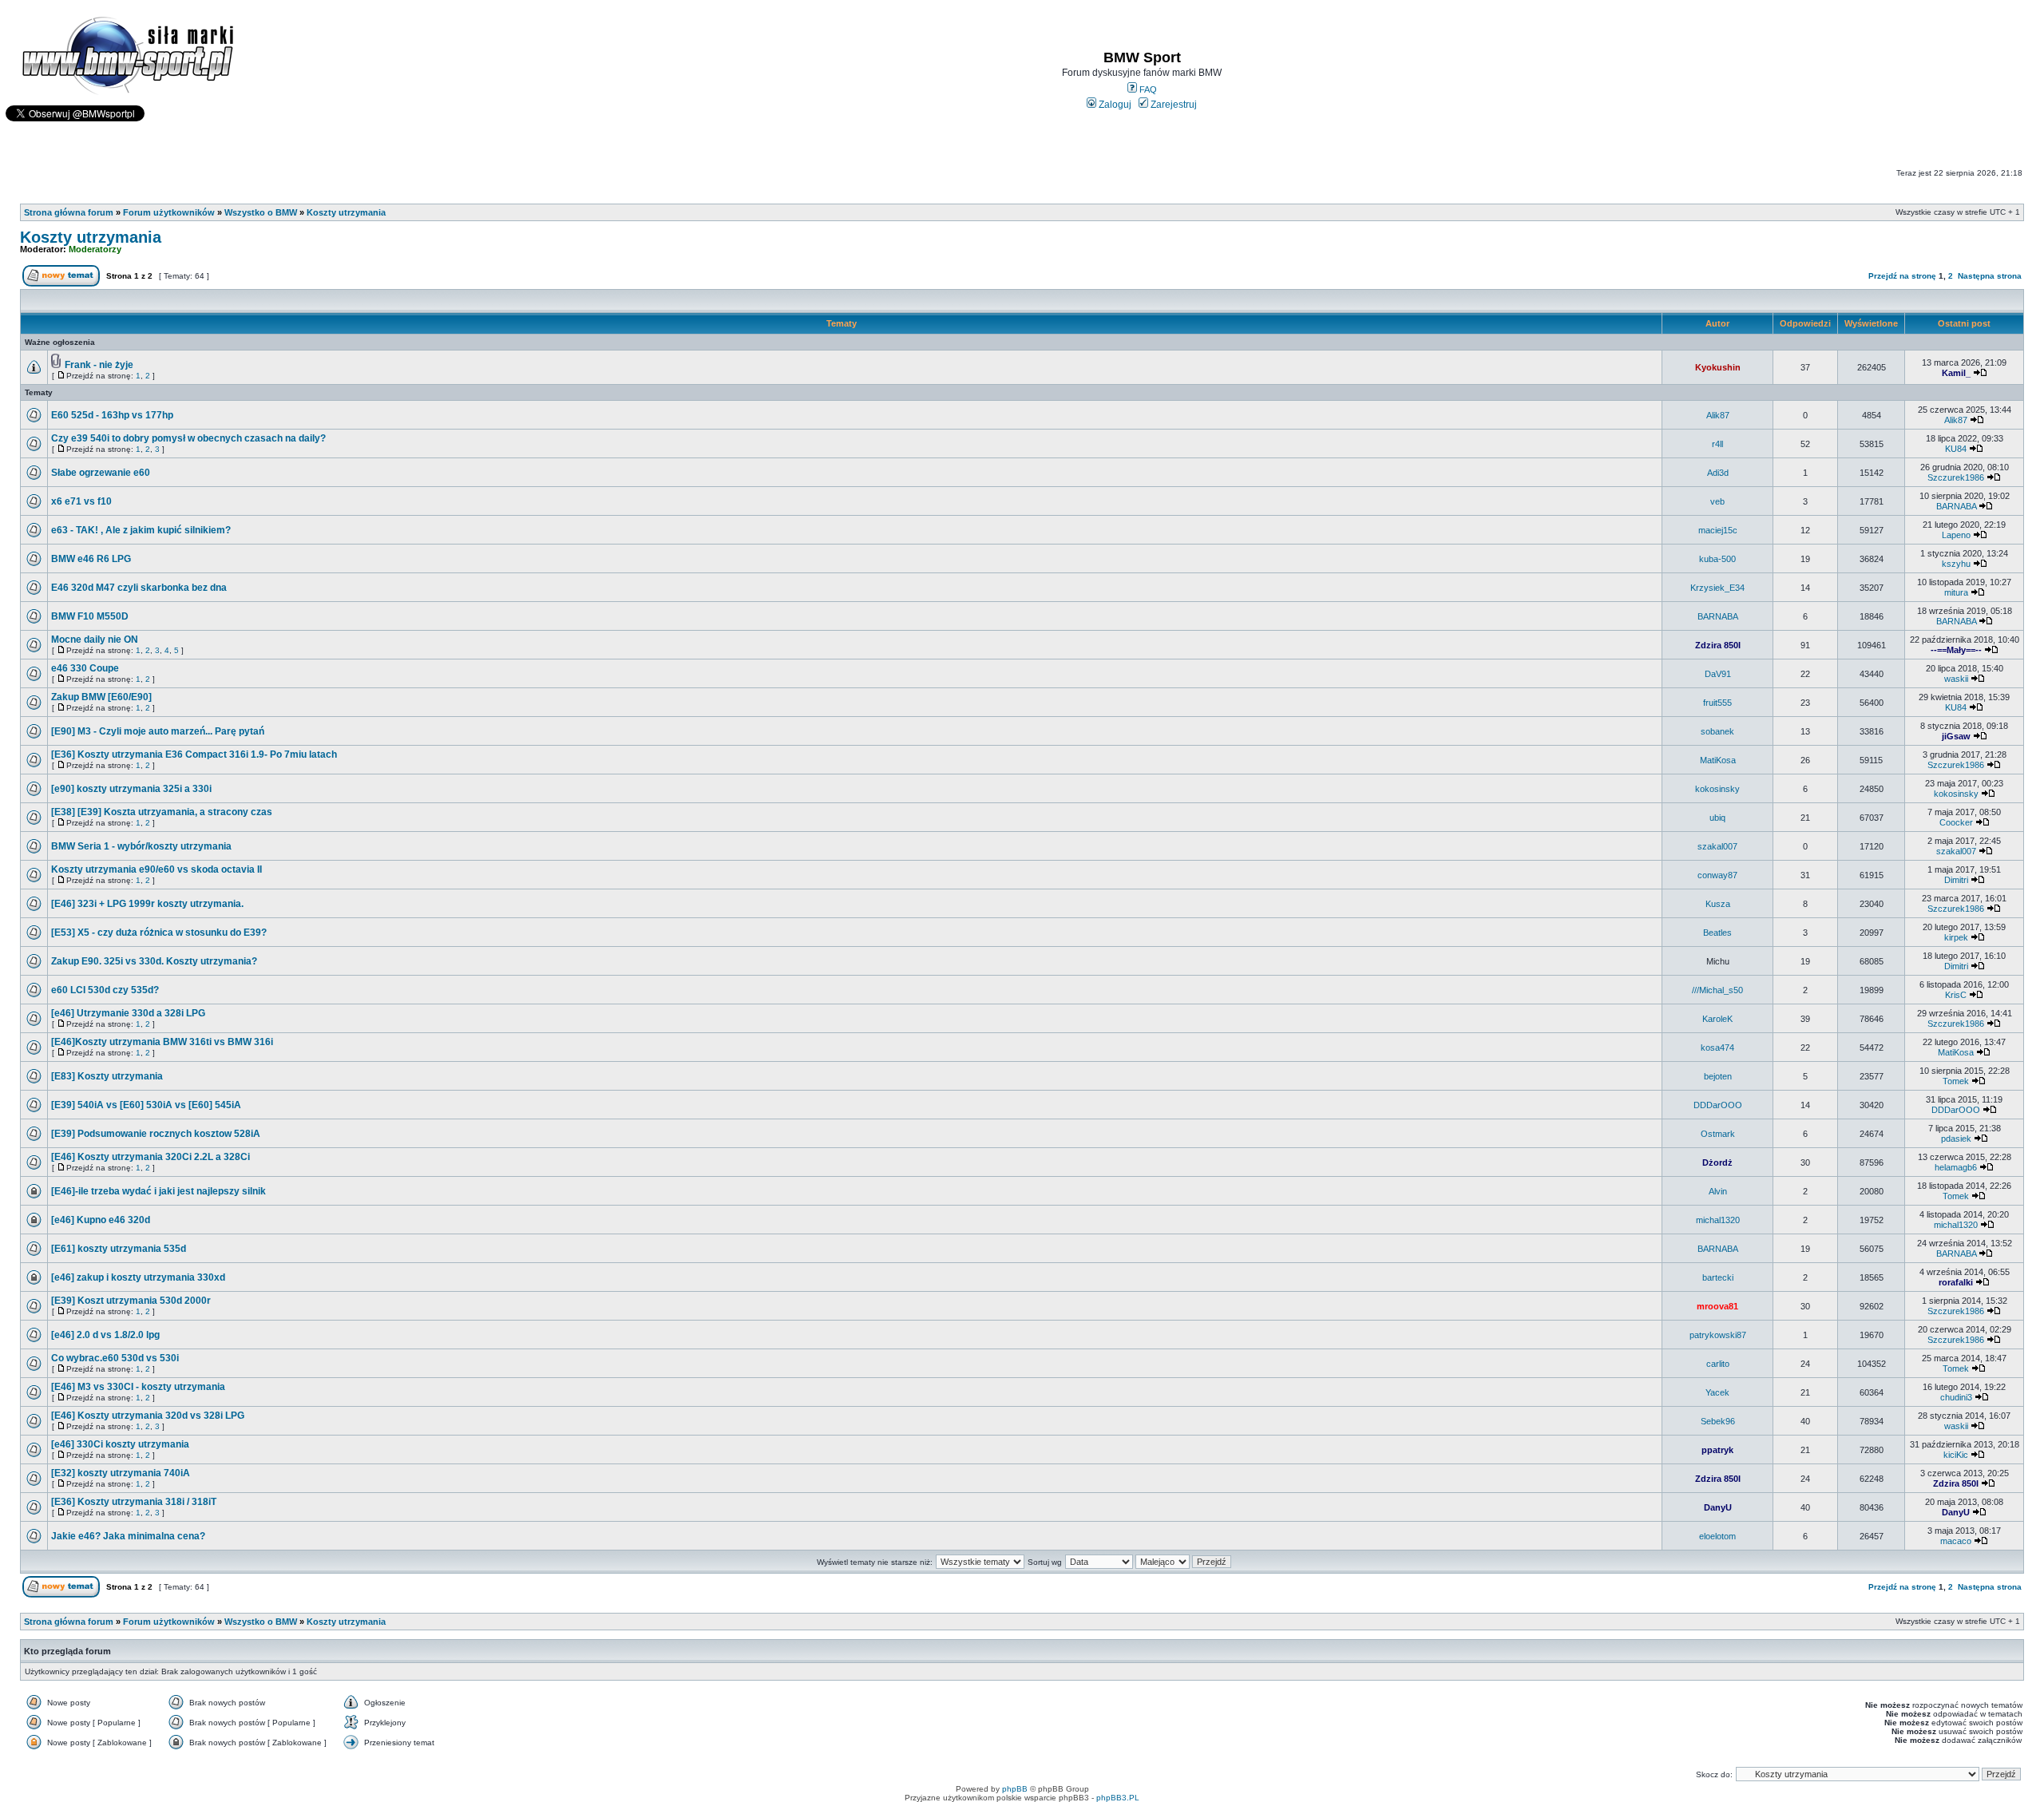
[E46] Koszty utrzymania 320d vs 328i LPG (148, 1416)
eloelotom (1717, 1536)
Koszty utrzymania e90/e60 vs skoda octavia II (156, 869)
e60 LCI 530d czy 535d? (105, 990)
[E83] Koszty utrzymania (107, 1076)
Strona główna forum (69, 212)
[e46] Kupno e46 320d (101, 1220)
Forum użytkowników (169, 212)
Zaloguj (1114, 105)
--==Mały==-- (1956, 650)
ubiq (1717, 818)
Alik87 (1718, 415)
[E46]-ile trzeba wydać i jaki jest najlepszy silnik (158, 1191)
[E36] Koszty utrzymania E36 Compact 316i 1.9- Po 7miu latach (194, 754)
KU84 (1956, 449)
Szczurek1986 (1956, 477)
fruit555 (1717, 703)
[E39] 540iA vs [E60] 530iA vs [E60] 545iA (146, 1105)
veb (1717, 501)
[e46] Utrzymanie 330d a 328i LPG (128, 1013)
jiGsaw (1956, 736)
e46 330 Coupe (85, 668)
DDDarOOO (1718, 1105)
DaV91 (1718, 674)
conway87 (1717, 875)
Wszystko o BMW (261, 212)
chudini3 (1956, 1397)
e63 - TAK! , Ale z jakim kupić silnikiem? (141, 530)
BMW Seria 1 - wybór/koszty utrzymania (141, 846)
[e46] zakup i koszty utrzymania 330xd (138, 1277)
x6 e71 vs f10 (81, 501)
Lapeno (1956, 535)
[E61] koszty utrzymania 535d (119, 1249)
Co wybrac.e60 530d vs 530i (115, 1358)
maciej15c (1718, 530)
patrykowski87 (1718, 1335)
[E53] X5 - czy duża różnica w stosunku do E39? (159, 933)
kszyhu (1956, 564)
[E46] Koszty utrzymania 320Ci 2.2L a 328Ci (151, 1157)
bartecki (1718, 1277)
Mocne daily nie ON (95, 640)
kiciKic (1956, 1455)
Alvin (1718, 1191)
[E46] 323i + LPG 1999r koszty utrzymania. (147, 904)
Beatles (1717, 933)
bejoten (1718, 1076)
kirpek (1956, 937)
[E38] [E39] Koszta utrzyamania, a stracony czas (162, 812)
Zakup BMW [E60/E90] (101, 697)
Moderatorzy (95, 249)
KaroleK (1717, 1019)
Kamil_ (1956, 373)
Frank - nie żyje (99, 365)
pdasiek (1956, 1139)
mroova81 (1717, 1306)
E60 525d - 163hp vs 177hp (112, 415)
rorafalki (1956, 1282)
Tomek (1956, 1081)
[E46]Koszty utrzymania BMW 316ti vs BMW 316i (162, 1042)
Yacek (1717, 1392)
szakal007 (1717, 846)
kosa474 (1717, 1048)
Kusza (1718, 904)
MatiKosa (1718, 760)
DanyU (1718, 1507)
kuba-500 (1717, 559)
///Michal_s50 (1717, 990)
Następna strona (1990, 276)
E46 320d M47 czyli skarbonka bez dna (139, 588)
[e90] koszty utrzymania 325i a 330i (131, 789)
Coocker (1956, 822)
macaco (1956, 1541)
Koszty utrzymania (346, 212)
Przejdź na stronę (1902, 276)
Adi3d (1718, 473)
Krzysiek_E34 (1717, 588)
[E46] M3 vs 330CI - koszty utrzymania (138, 1387)
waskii (1956, 679)
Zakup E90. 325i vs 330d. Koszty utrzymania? (154, 961)
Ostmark (1718, 1134)
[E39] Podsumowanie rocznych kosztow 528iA (156, 1134)
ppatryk (1717, 1450)
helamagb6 (1956, 1167)
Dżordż (1717, 1162)
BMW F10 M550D (90, 616)
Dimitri (1956, 880)
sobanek (1717, 731)
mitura (1956, 592)
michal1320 (1718, 1220)
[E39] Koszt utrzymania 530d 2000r (131, 1301)
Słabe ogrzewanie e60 (101, 473)
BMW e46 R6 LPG (91, 559)
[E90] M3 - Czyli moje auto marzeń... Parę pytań (158, 731)
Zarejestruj (1173, 105)
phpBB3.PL (1118, 1798)
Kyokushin (1718, 367)
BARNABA (1956, 506)
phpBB (1015, 1789)
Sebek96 (1718, 1421)
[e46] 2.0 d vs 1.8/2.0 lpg (105, 1335)
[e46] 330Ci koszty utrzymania (120, 1444)
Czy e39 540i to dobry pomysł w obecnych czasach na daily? (188, 438)
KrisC (1956, 995)
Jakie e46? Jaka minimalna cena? (128, 1536)
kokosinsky (1717, 789)
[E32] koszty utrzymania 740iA (121, 1473)
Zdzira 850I (1718, 645)
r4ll (1717, 444)
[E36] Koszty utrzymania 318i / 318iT (134, 1502)
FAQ (1147, 89)
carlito (1718, 1364)
